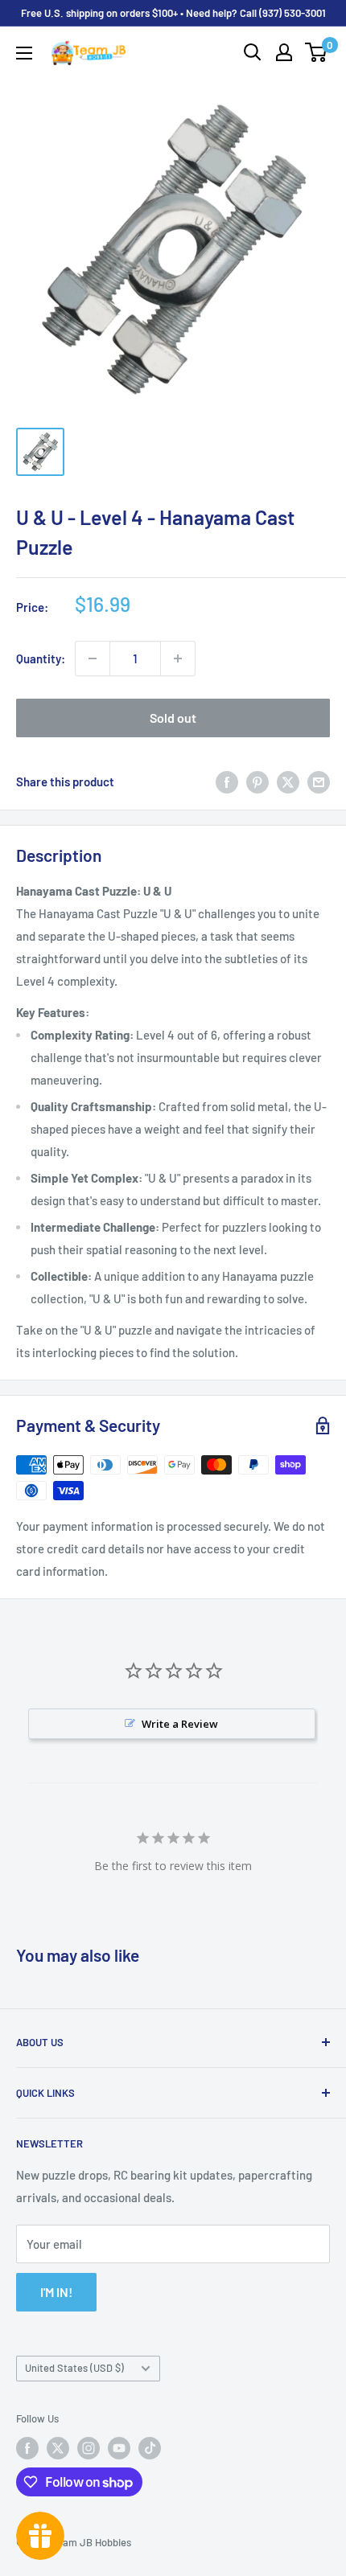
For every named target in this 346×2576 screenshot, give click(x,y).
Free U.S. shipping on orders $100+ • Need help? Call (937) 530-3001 (173, 13)
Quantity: (41, 658)
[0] (317, 52)
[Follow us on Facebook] (27, 2448)
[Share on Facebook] (227, 781)
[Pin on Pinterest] (257, 781)
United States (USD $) (74, 2368)
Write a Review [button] (180, 1724)
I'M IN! (56, 2292)
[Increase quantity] (178, 658)
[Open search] (253, 52)
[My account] (284, 52)
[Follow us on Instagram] (89, 2448)
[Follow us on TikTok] (150, 2448)
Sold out (173, 718)
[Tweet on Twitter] (288, 781)
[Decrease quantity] (93, 658)
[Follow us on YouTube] (119, 2448)
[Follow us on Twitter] (58, 2448)
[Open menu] (24, 53)
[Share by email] (319, 781)
